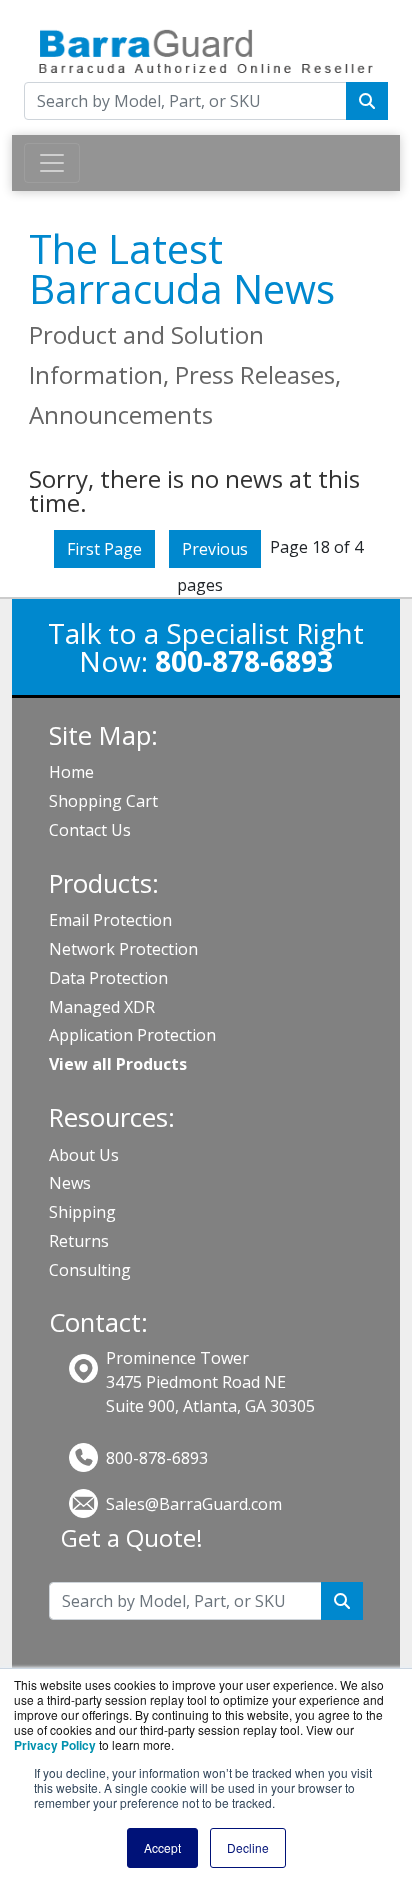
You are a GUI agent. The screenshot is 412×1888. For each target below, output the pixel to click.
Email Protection (110, 920)
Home (71, 772)
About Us (84, 1155)
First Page (104, 549)
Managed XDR (102, 1007)
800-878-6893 (157, 1458)
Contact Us (90, 830)
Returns (79, 1241)
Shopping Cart (103, 801)
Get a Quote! (132, 1537)
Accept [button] (162, 1847)
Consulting (90, 1270)
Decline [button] (248, 1847)
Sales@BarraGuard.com (194, 1504)
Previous (215, 549)
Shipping (82, 1212)
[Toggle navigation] (52, 163)
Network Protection (123, 949)
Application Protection (132, 1035)
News (70, 1183)
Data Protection (108, 978)
